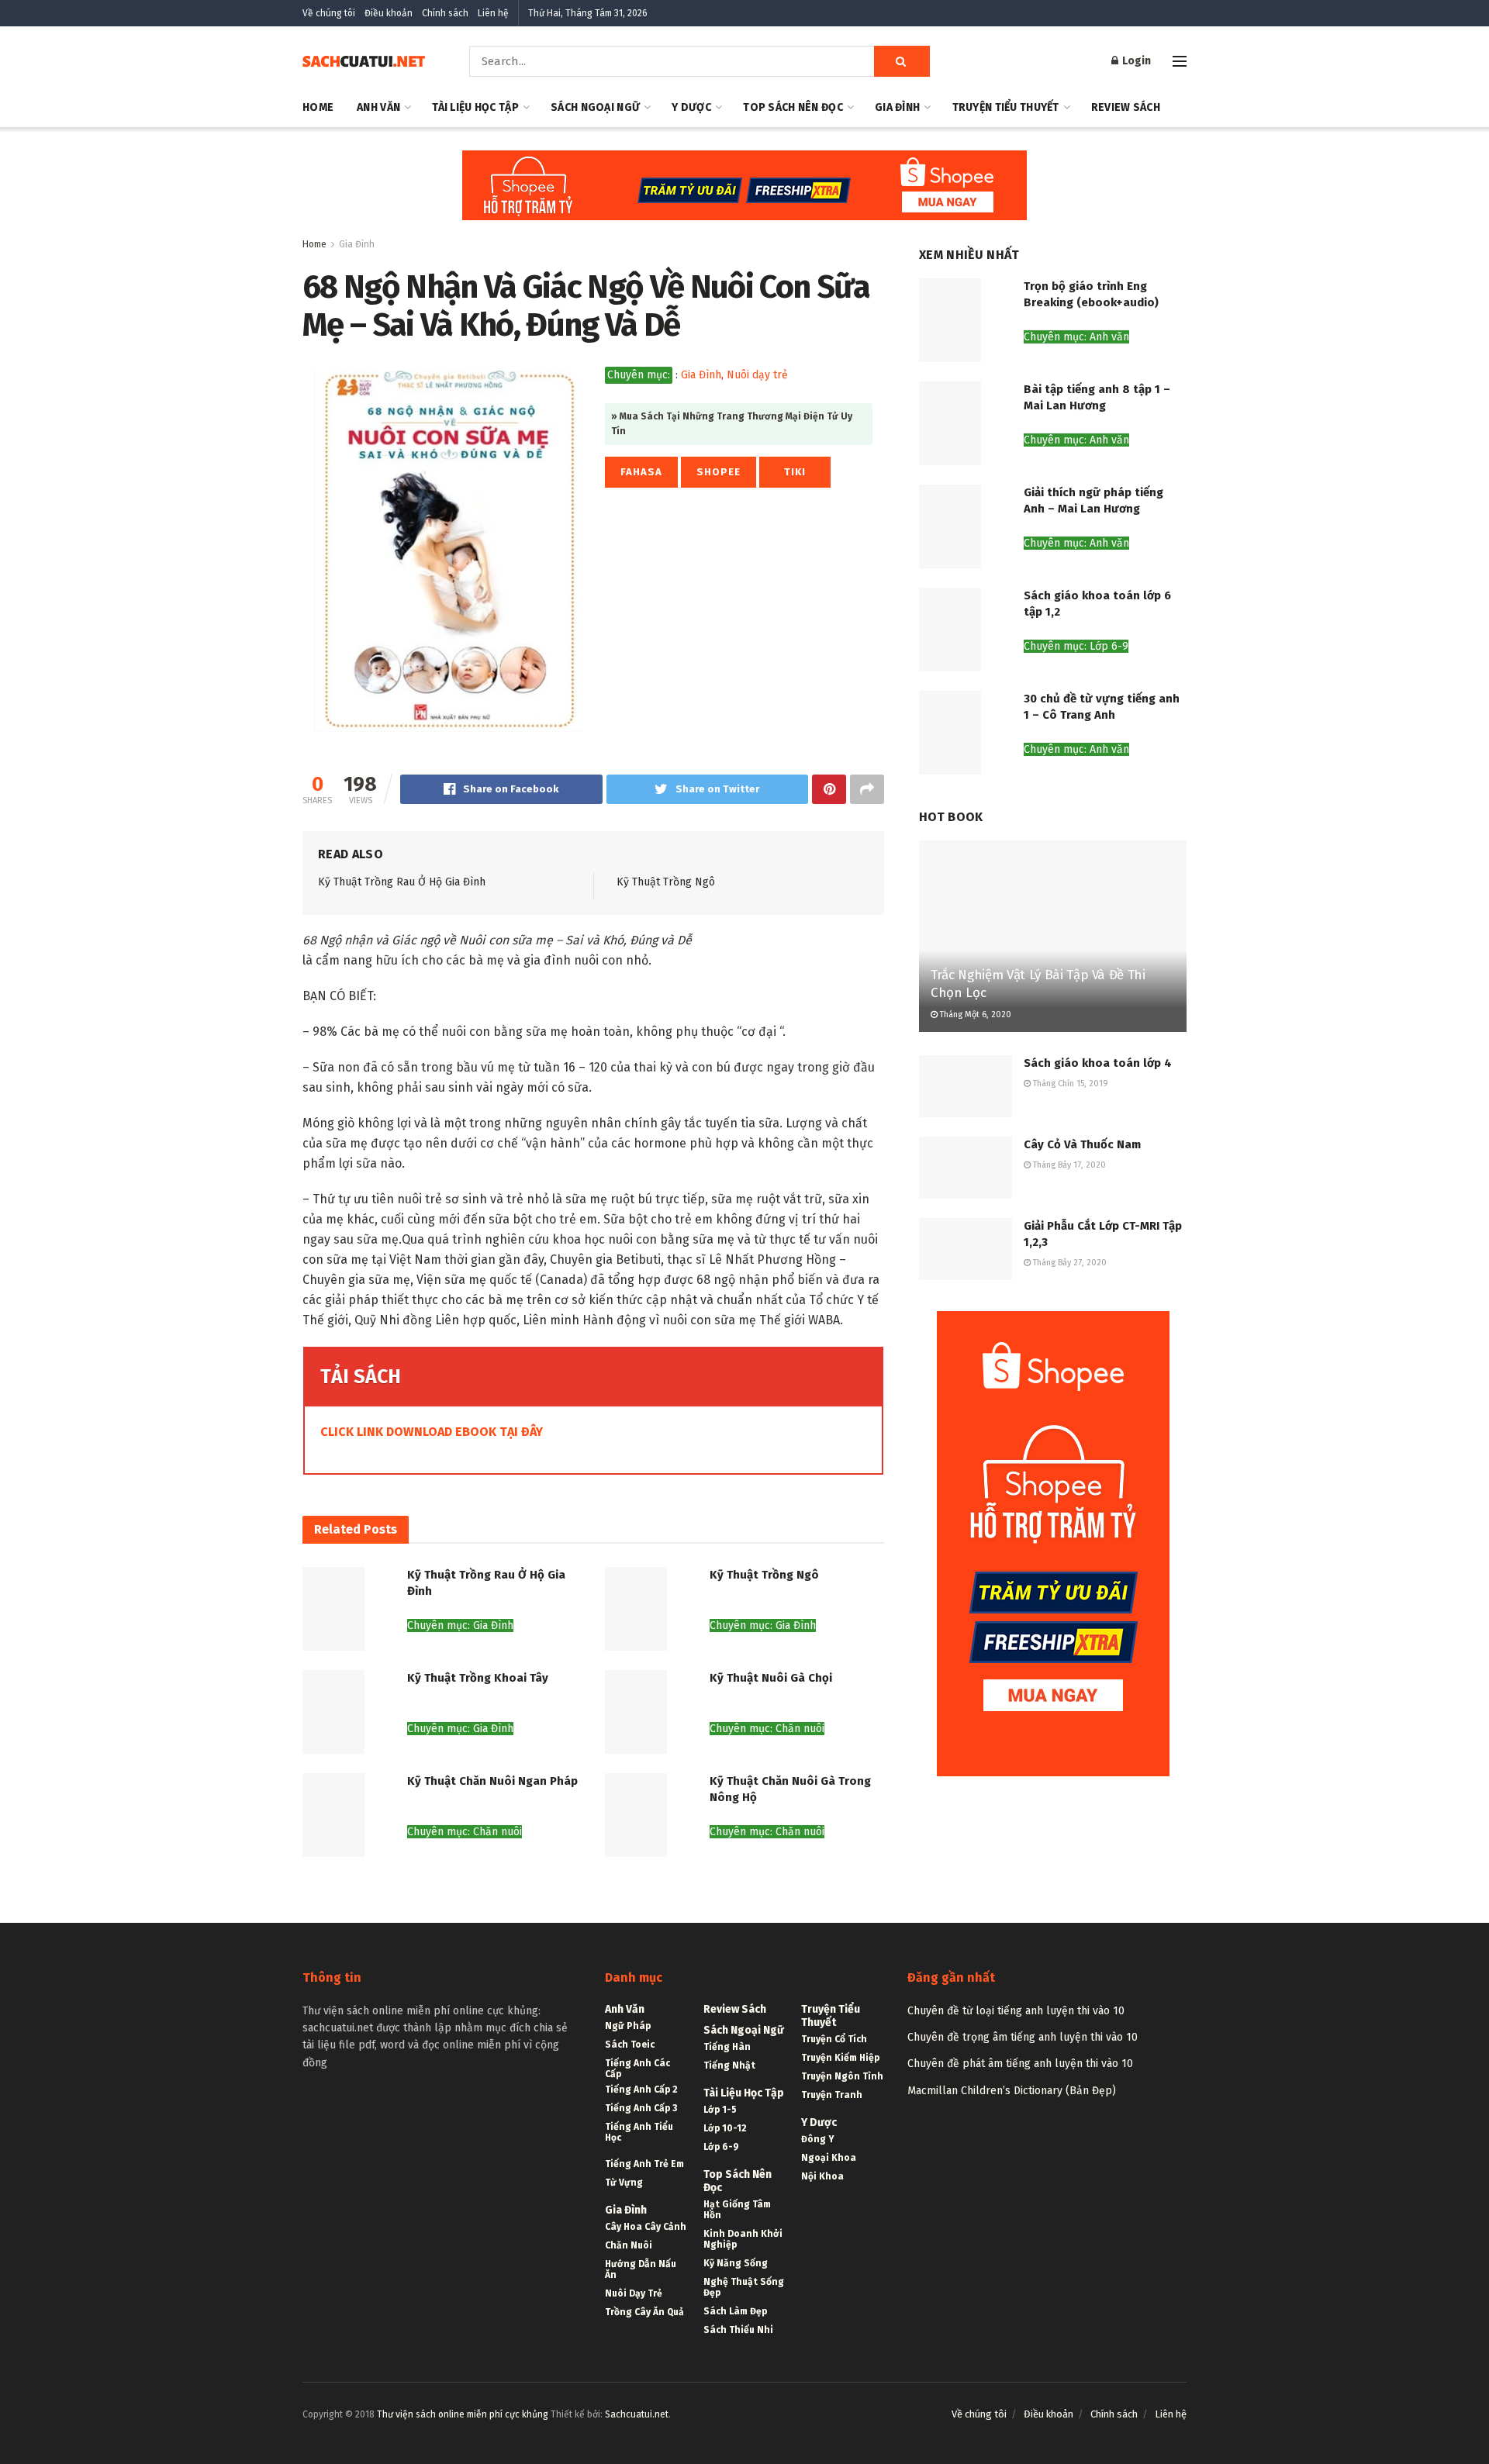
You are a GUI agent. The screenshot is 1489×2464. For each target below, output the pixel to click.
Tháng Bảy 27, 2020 (1069, 1263)
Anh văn (378, 107)
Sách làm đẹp (735, 2311)
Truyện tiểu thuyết (1006, 107)
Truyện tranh (832, 2095)
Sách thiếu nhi (738, 2330)
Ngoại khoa (829, 2158)
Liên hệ (493, 13)
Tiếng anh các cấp (637, 2069)
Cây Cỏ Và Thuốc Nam (1082, 1144)
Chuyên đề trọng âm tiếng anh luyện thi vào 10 (1023, 2037)
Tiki (795, 472)
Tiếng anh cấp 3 (641, 2108)
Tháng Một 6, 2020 (974, 1015)
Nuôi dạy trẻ (757, 375)
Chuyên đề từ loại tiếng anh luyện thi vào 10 (1016, 2011)
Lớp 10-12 (725, 2128)
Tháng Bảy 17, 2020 (1068, 1165)
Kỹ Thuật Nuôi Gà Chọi (771, 1678)
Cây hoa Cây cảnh (646, 2227)
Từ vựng (624, 2183)
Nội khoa (822, 2176)
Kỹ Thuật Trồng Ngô (666, 882)
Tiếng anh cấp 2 (641, 2090)
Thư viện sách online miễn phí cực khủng (463, 2414)
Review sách (1126, 107)
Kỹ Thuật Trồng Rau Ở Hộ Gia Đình (402, 882)
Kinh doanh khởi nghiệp (743, 2239)
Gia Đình (897, 107)
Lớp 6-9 (721, 2147)
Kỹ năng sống (736, 2263)
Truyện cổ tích (834, 2039)
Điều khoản (389, 13)
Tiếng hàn (727, 2047)
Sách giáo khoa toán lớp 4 (1098, 1063)
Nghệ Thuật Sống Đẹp (744, 2287)
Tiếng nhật (729, 2065)
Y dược (691, 107)
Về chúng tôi (329, 13)
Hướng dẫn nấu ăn (641, 2269)
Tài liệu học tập (475, 107)
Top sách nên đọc (793, 107)
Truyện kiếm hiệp (840, 2058)
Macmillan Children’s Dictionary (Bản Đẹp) (1012, 2091)
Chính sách (445, 13)
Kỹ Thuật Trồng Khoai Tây (478, 1678)
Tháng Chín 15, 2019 (1069, 1084)
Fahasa (641, 472)
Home (318, 107)
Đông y (818, 2139)
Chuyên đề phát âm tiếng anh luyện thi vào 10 (1020, 2064)
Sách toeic (630, 2045)
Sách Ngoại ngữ (595, 107)
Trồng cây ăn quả (644, 2312)
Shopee (719, 472)
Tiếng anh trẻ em (644, 2164)
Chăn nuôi (629, 2245)
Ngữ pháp (628, 2026)
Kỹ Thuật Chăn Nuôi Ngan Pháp (492, 1781)
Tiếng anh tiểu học (639, 2132)
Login (1135, 61)
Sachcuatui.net (637, 2414)
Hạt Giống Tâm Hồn (737, 2210)
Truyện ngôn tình (842, 2076)
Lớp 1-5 (720, 2110)
